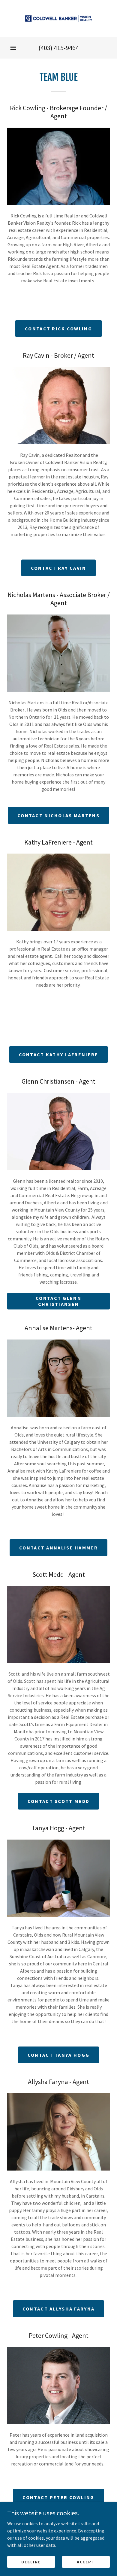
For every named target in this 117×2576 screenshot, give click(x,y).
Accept (86, 2562)
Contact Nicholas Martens (58, 815)
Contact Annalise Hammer (58, 1548)
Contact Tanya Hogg (58, 2055)
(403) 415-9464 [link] (59, 48)
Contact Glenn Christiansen (58, 1301)
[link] (58, 18)
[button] (13, 48)
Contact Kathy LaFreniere (59, 1054)
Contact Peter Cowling (58, 2497)
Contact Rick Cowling (58, 329)
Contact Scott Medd (58, 1801)
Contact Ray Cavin (59, 568)
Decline (31, 2562)
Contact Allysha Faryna (58, 2309)
